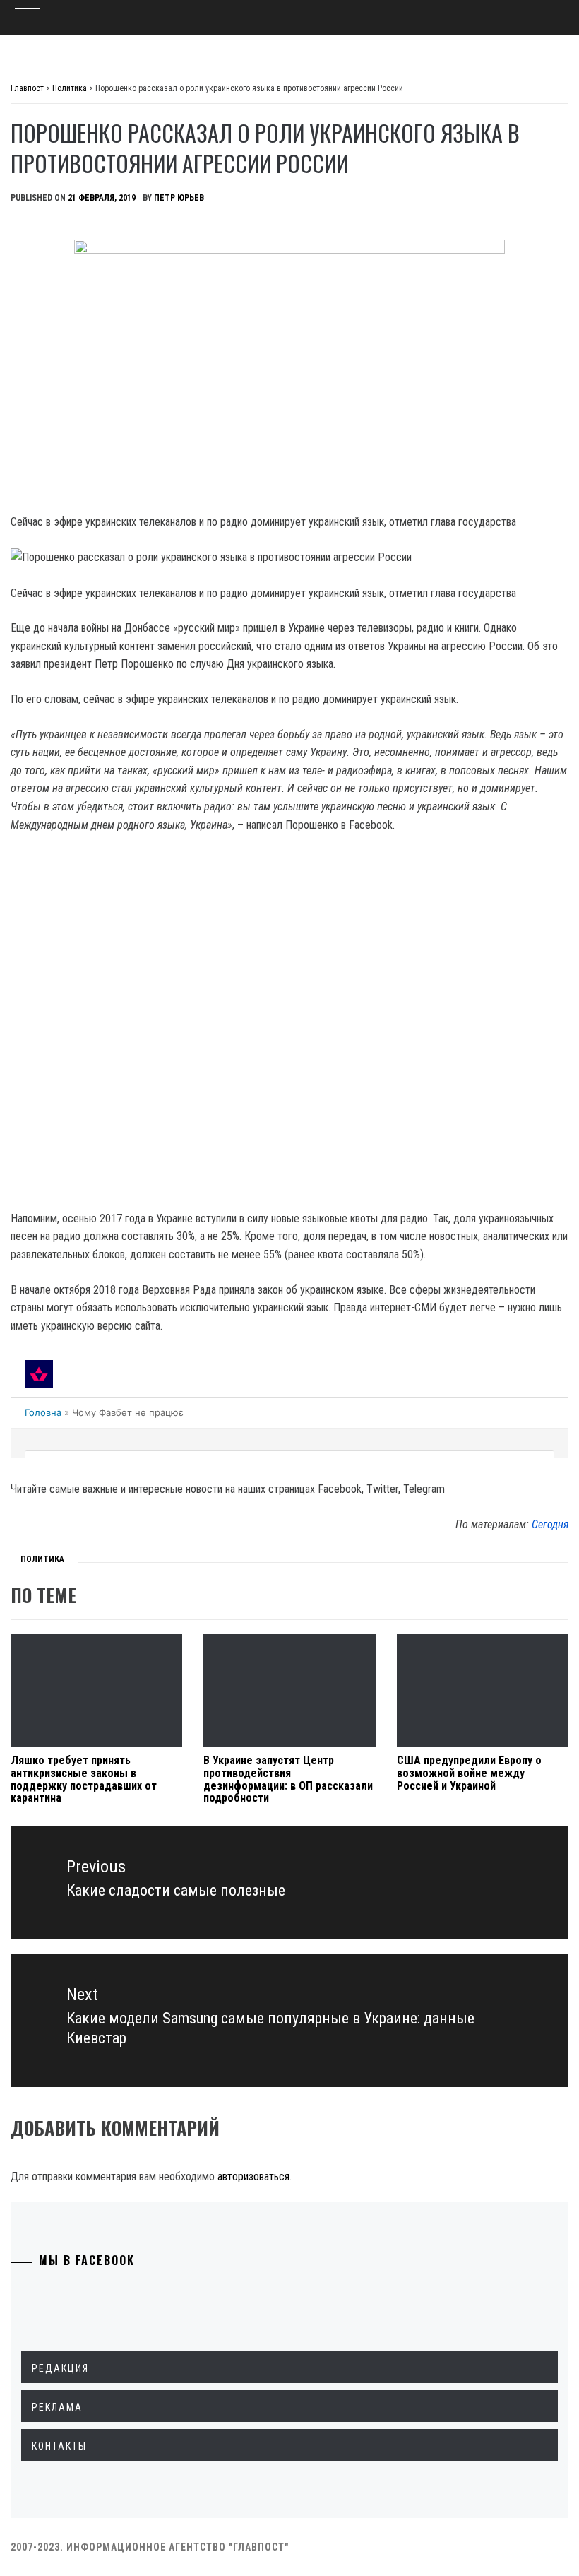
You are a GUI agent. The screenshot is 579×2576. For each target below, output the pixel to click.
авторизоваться (253, 2176)
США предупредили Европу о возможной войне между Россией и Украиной (469, 1773)
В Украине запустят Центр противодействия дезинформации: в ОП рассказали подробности (288, 1779)
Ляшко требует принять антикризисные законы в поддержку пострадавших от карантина (84, 1779)
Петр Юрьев (179, 198)
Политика (42, 1559)
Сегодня (550, 1524)
